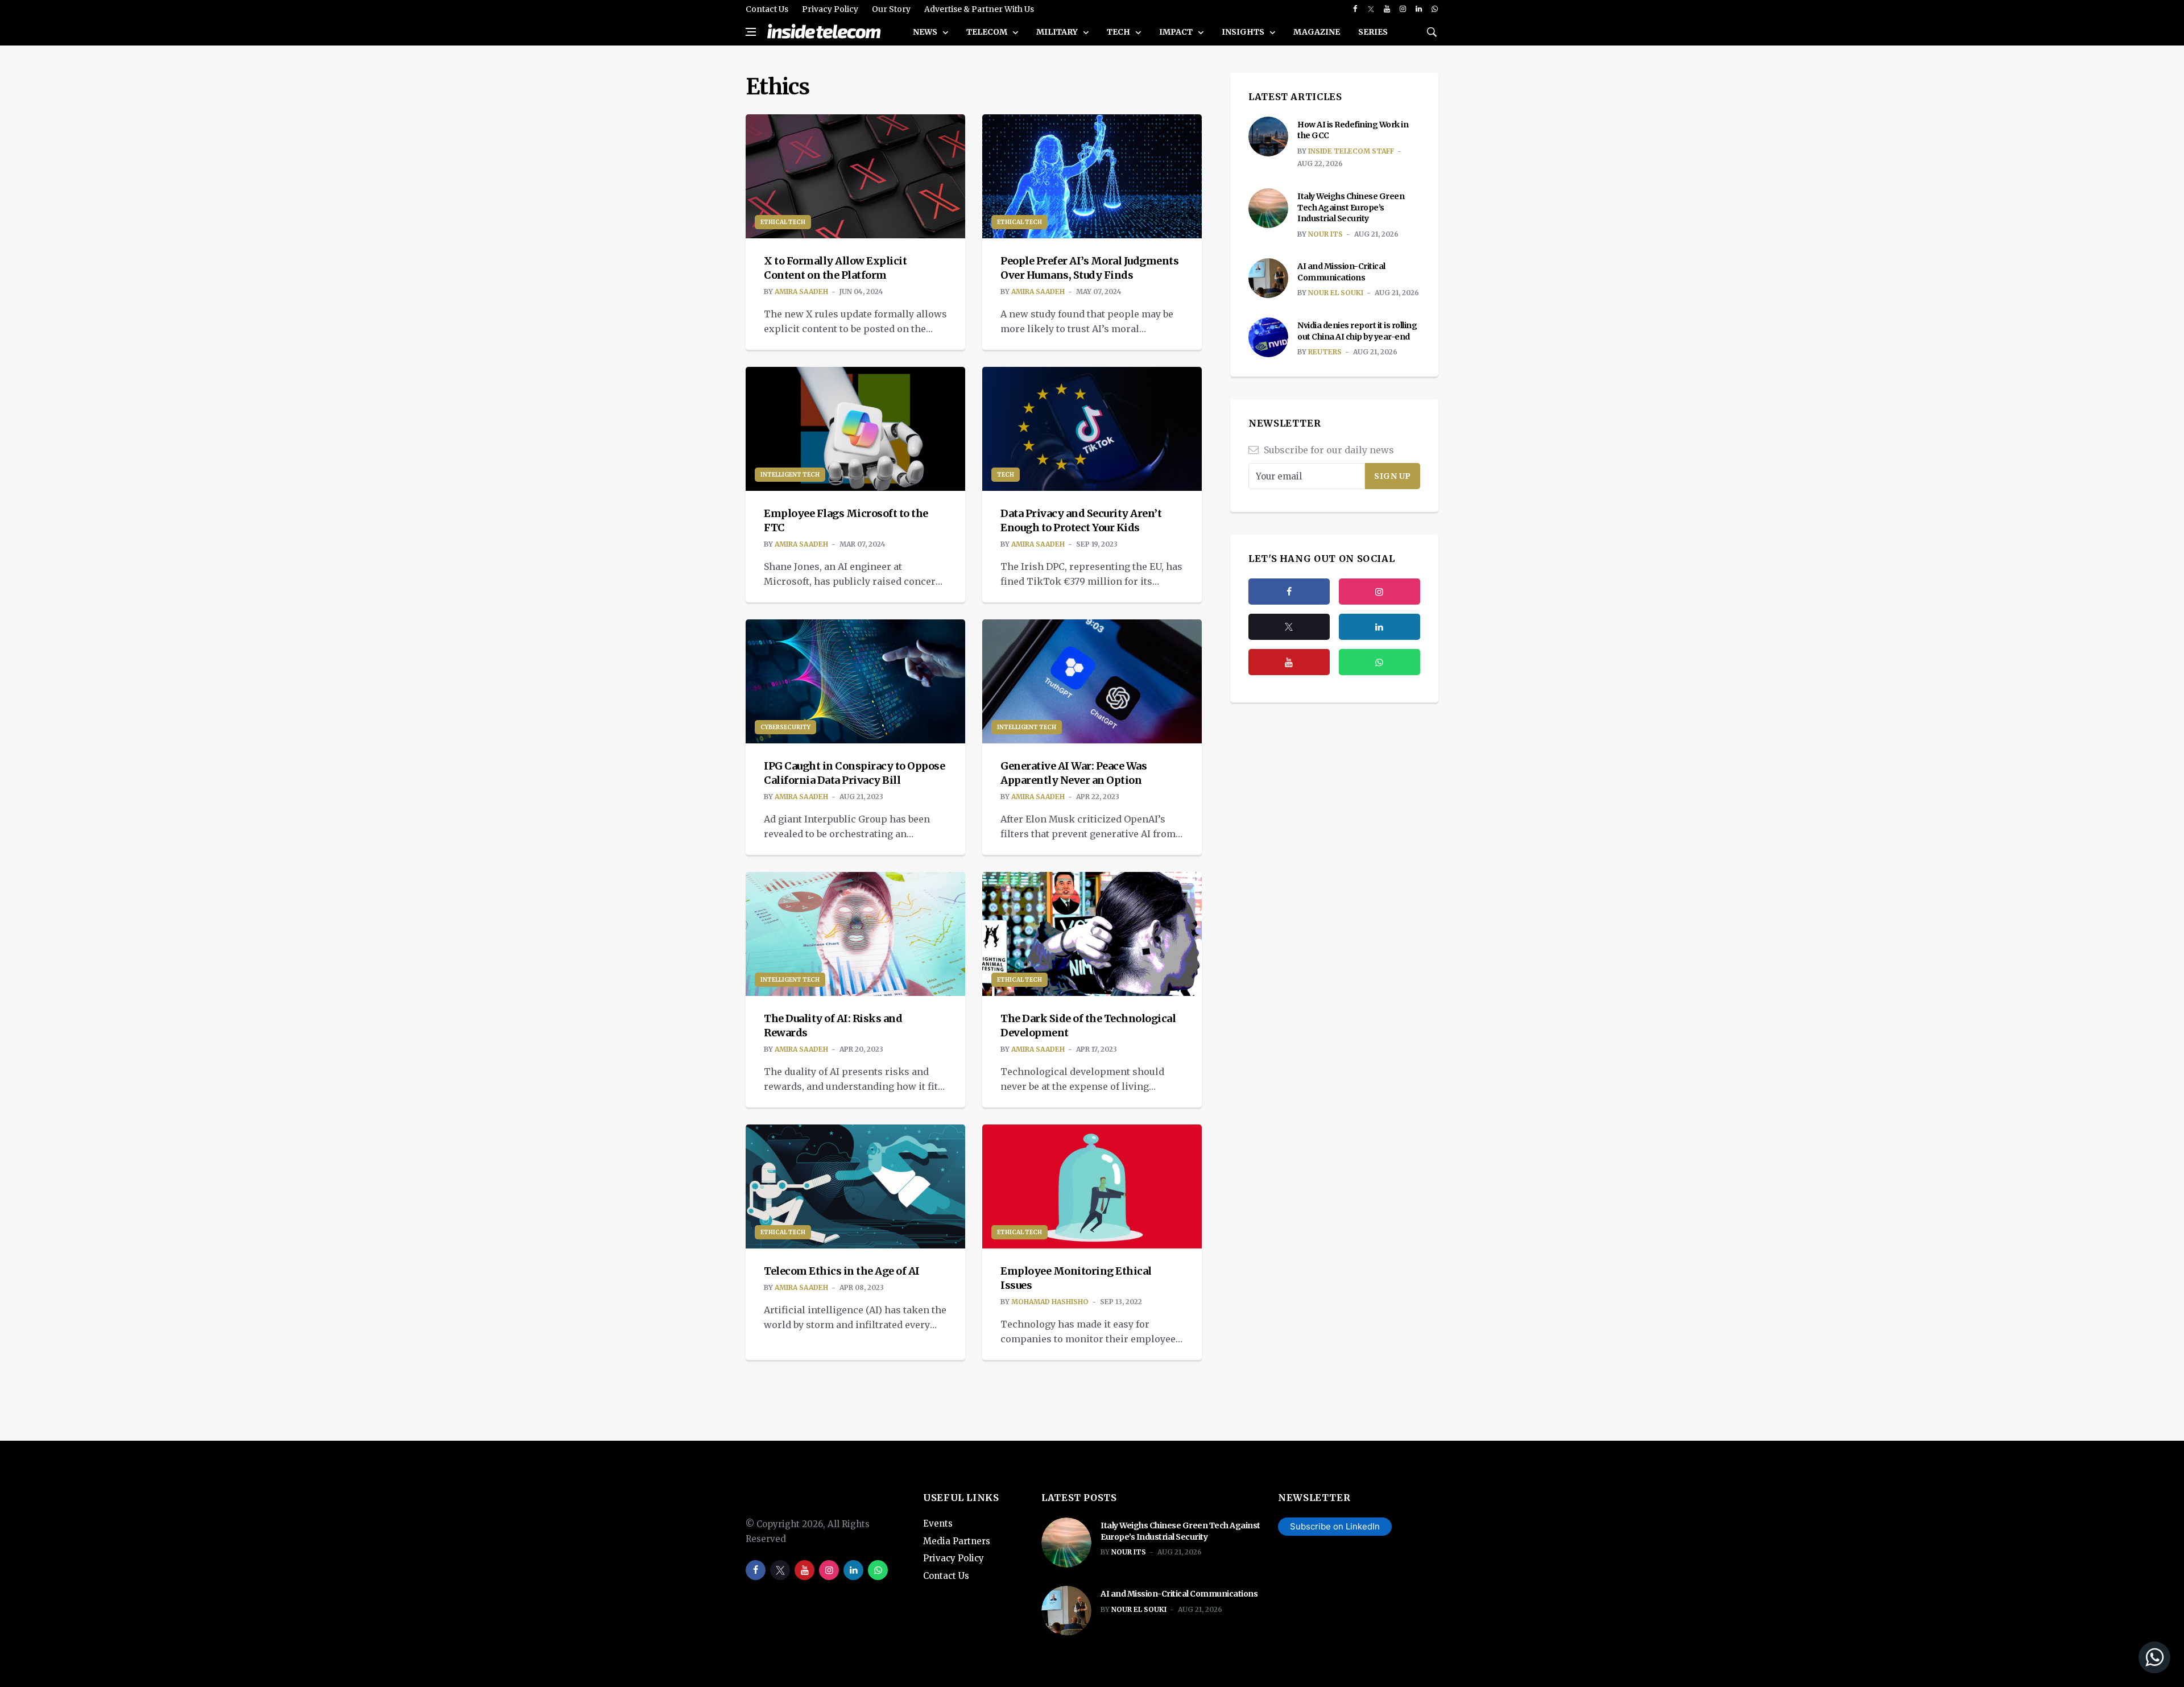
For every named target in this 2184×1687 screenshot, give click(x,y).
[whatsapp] (1435, 9)
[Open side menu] (751, 32)
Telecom (988, 32)
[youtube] (1387, 9)
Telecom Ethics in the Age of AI (842, 1271)
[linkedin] (1419, 9)
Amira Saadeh (801, 291)
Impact (1177, 32)
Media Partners (957, 1541)
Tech (1119, 32)
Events (938, 1523)
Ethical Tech (783, 222)
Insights (1244, 32)
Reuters (1325, 352)
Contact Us (767, 9)
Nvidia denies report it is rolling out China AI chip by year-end (1357, 331)
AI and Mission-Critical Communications (1341, 272)
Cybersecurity (785, 727)
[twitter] (1371, 9)
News (926, 32)
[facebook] (1355, 9)
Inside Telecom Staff (1351, 151)
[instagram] (1403, 9)
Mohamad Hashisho (1050, 1302)
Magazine (1317, 32)
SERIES (1373, 32)
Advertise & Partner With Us (979, 9)
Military (1058, 32)
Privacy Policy (830, 9)
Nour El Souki (1336, 293)
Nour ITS (1325, 234)
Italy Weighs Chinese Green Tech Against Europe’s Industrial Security (1351, 207)
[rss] (1380, 627)
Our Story (891, 9)
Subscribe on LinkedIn (1335, 1526)
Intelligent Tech (790, 475)
